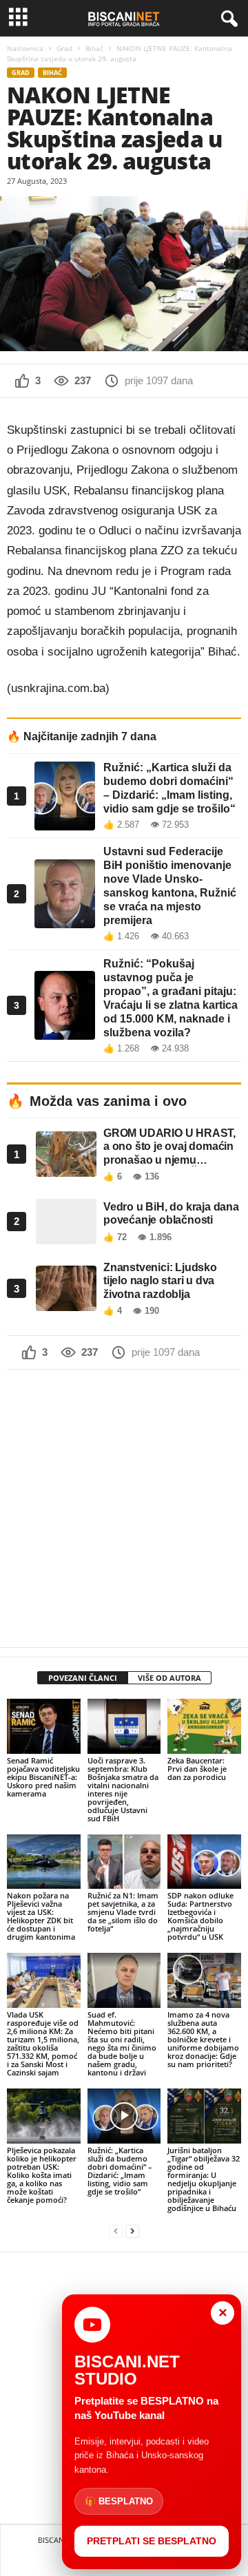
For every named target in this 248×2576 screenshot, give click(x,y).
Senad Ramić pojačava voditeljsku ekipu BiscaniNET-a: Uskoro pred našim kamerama (43, 1777)
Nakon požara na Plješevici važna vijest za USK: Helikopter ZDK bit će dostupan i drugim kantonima (41, 1916)
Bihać (94, 48)
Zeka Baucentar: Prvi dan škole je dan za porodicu (197, 1769)
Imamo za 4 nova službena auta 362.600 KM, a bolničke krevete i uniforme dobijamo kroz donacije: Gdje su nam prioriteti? (203, 2039)
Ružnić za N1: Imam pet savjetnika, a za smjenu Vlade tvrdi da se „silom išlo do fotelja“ (123, 1912)
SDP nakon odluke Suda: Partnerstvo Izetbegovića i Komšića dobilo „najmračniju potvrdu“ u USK (200, 1916)
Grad (64, 48)
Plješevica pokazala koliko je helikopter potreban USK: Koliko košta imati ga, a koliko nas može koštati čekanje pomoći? (42, 2175)
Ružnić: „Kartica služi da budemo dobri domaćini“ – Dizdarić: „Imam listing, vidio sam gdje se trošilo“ (120, 2171)
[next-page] (132, 2231)
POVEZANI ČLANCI (83, 1678)
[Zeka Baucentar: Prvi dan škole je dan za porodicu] (204, 1726)
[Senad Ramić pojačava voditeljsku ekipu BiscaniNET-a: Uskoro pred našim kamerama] (44, 1726)
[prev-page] (116, 2231)
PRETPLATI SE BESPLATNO (152, 2541)
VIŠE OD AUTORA (169, 1678)
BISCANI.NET (60, 2540)
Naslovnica (25, 48)
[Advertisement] (124, 1508)
